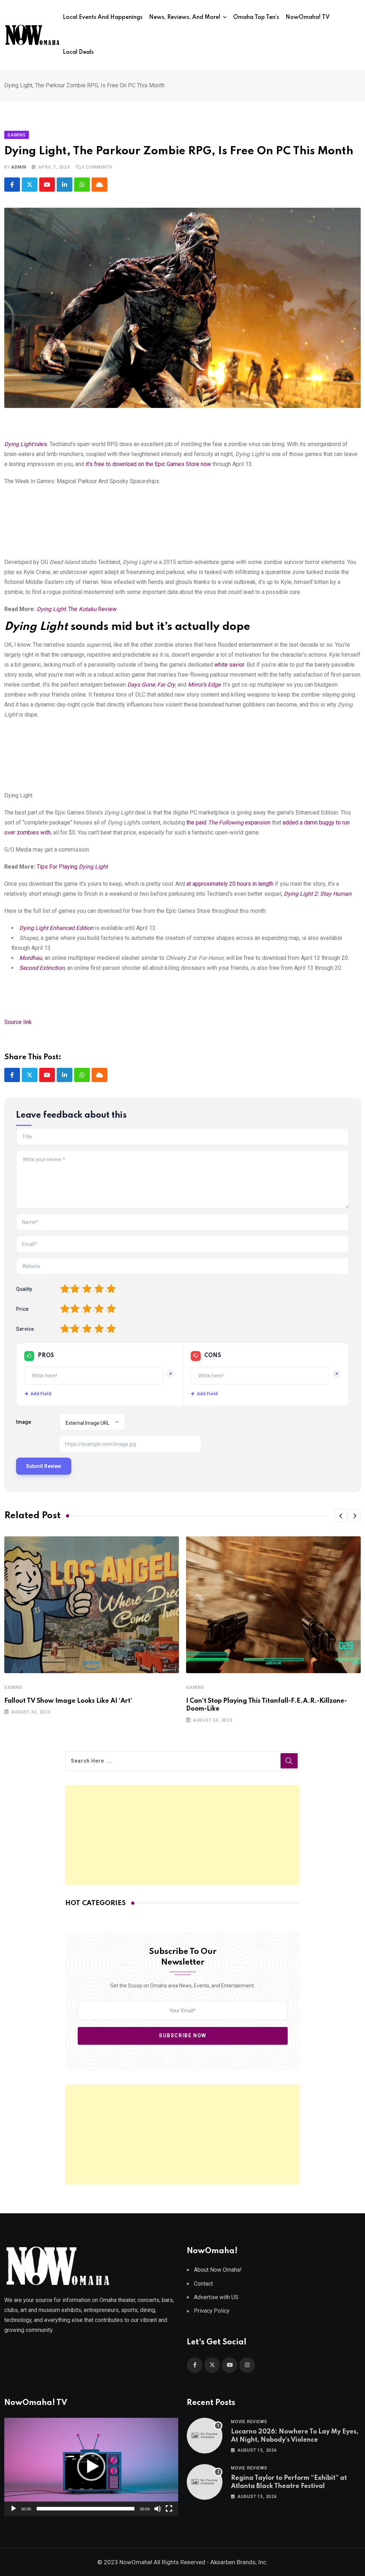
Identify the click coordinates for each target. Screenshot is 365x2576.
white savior (229, 665)
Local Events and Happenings (103, 17)
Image (24, 1422)
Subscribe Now (183, 2036)
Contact (203, 2284)
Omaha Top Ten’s (256, 17)
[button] (341, 1516)
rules (26, 444)
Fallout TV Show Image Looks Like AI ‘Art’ (68, 1701)
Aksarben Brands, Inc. (239, 2562)
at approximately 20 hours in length (230, 884)
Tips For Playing (71, 867)
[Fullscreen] (169, 2509)
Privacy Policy (212, 2311)
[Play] (14, 2509)
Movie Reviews (249, 2422)
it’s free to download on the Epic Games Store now (148, 464)
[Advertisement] (183, 1835)
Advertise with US (216, 2297)
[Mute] (158, 2509)
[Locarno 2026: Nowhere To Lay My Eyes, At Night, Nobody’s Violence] (205, 2436)
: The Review (77, 609)
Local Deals (78, 52)
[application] (91, 2467)
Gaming (13, 1687)
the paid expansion (228, 823)
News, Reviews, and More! (185, 17)
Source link (18, 1022)
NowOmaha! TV (308, 17)
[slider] (86, 2509)
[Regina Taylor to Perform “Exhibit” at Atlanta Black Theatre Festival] (205, 2482)
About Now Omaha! (218, 2270)
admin (19, 167)
